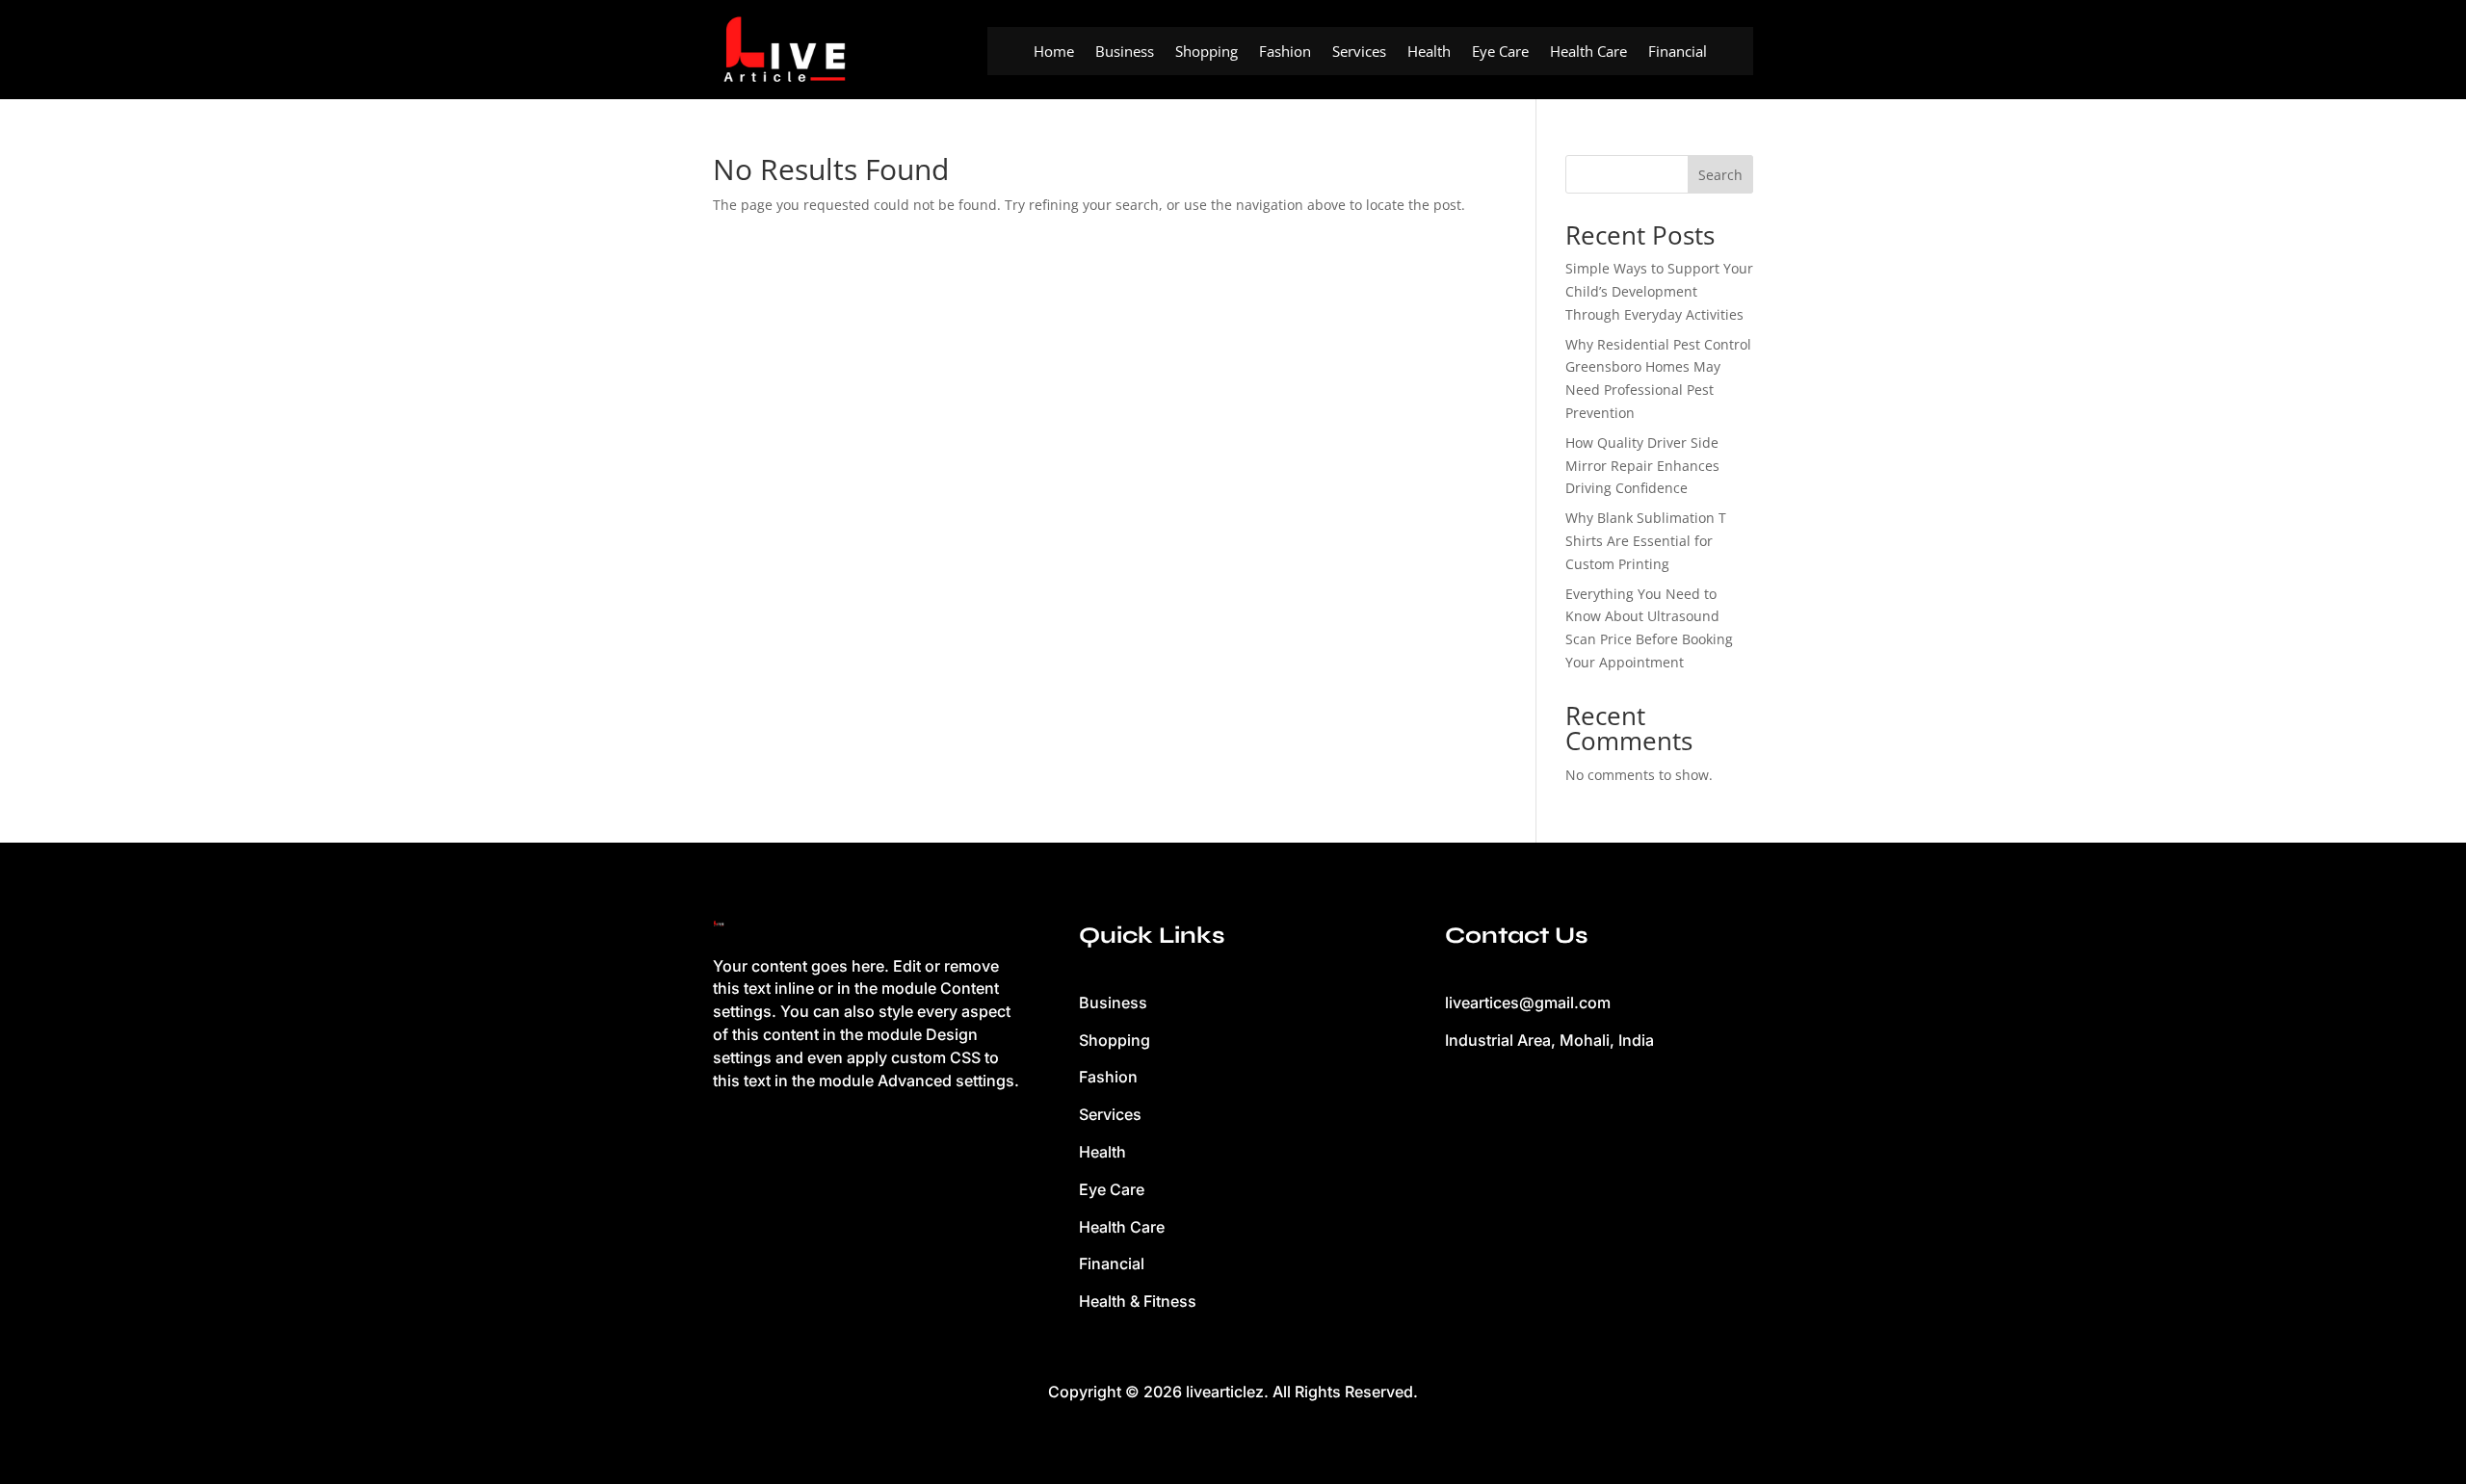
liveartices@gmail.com (1528, 1002)
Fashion (1285, 52)
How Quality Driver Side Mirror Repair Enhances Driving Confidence (1642, 466)
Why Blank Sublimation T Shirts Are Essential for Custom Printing (1646, 541)
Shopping (1207, 52)
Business (1125, 52)
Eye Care (1500, 52)
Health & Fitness (1138, 1301)
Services (1359, 52)
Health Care (1588, 52)
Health (1429, 52)
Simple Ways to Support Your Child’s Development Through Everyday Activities (1659, 291)
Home (1054, 52)
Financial (1678, 52)
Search (1720, 175)
